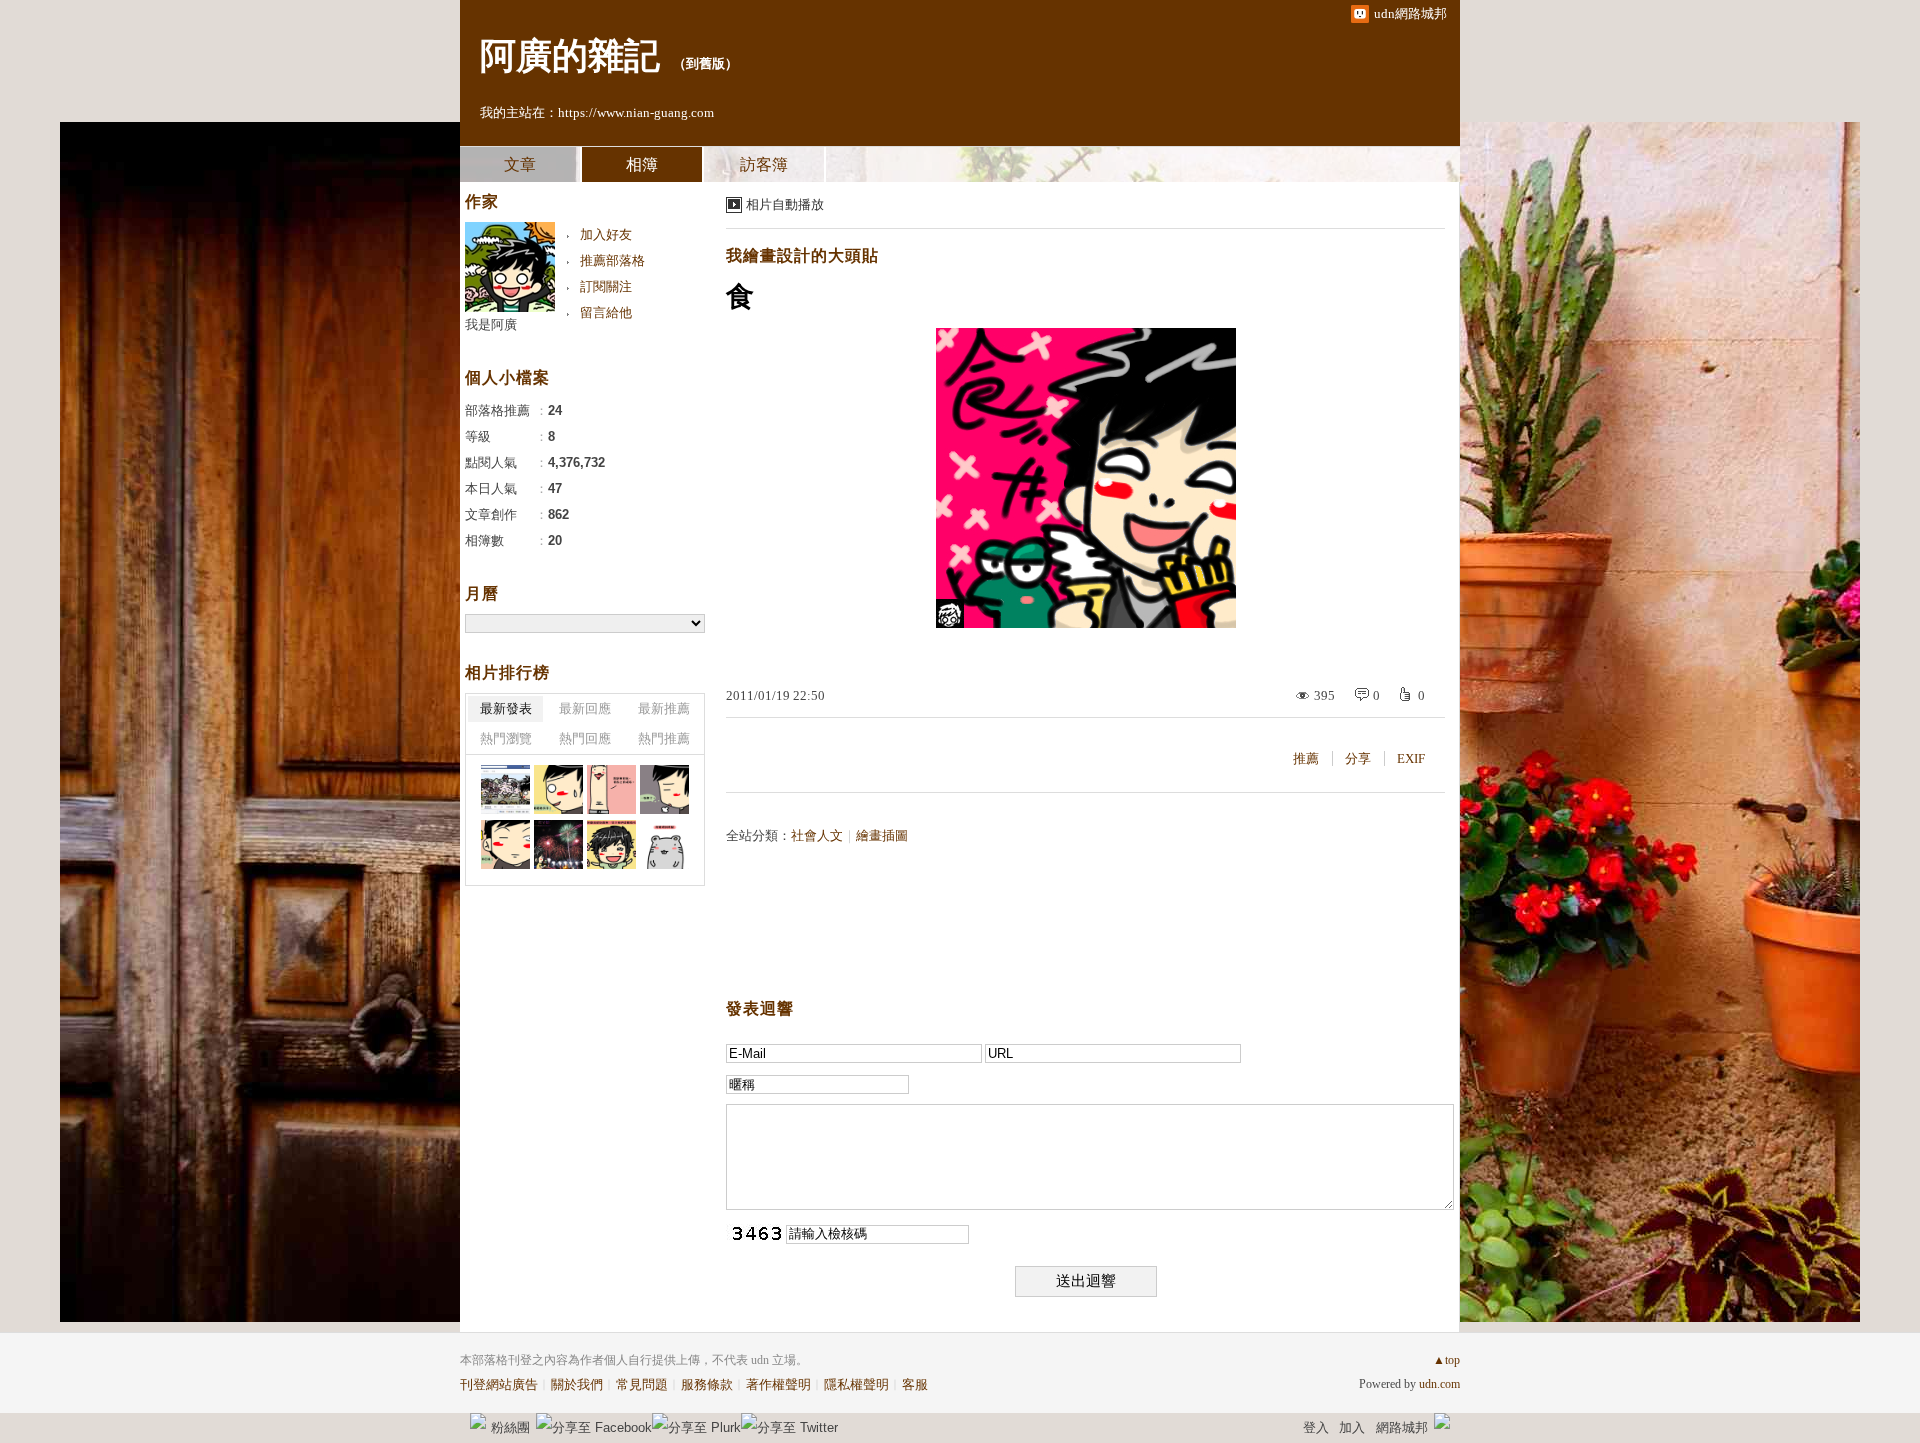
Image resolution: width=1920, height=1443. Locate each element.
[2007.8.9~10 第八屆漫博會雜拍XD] (505, 789)
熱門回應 (585, 738)
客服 (915, 1384)
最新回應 (585, 708)
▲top (1446, 1360)
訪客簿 (764, 164)
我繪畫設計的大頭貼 (802, 255)
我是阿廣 (491, 324)
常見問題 (642, 1384)
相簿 (642, 164)
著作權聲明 (778, 1384)
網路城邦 (1402, 1427)
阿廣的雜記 (570, 56)
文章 (520, 164)
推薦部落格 (612, 260)
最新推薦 (664, 708)
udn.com (1439, 1384)
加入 (1352, 1427)
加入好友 (606, 234)
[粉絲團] (478, 1421)
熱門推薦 (664, 738)
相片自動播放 (785, 204)
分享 (1358, 758)
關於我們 (577, 1384)
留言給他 (606, 312)
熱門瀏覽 (506, 738)
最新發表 (506, 708)
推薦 (1306, 758)
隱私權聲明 (856, 1384)
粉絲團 (510, 1427)
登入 (1316, 1427)
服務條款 (707, 1384)
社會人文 (817, 835)
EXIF (1411, 758)
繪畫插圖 (882, 835)
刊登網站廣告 (499, 1384)
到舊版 (705, 63)
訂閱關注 (606, 286)
